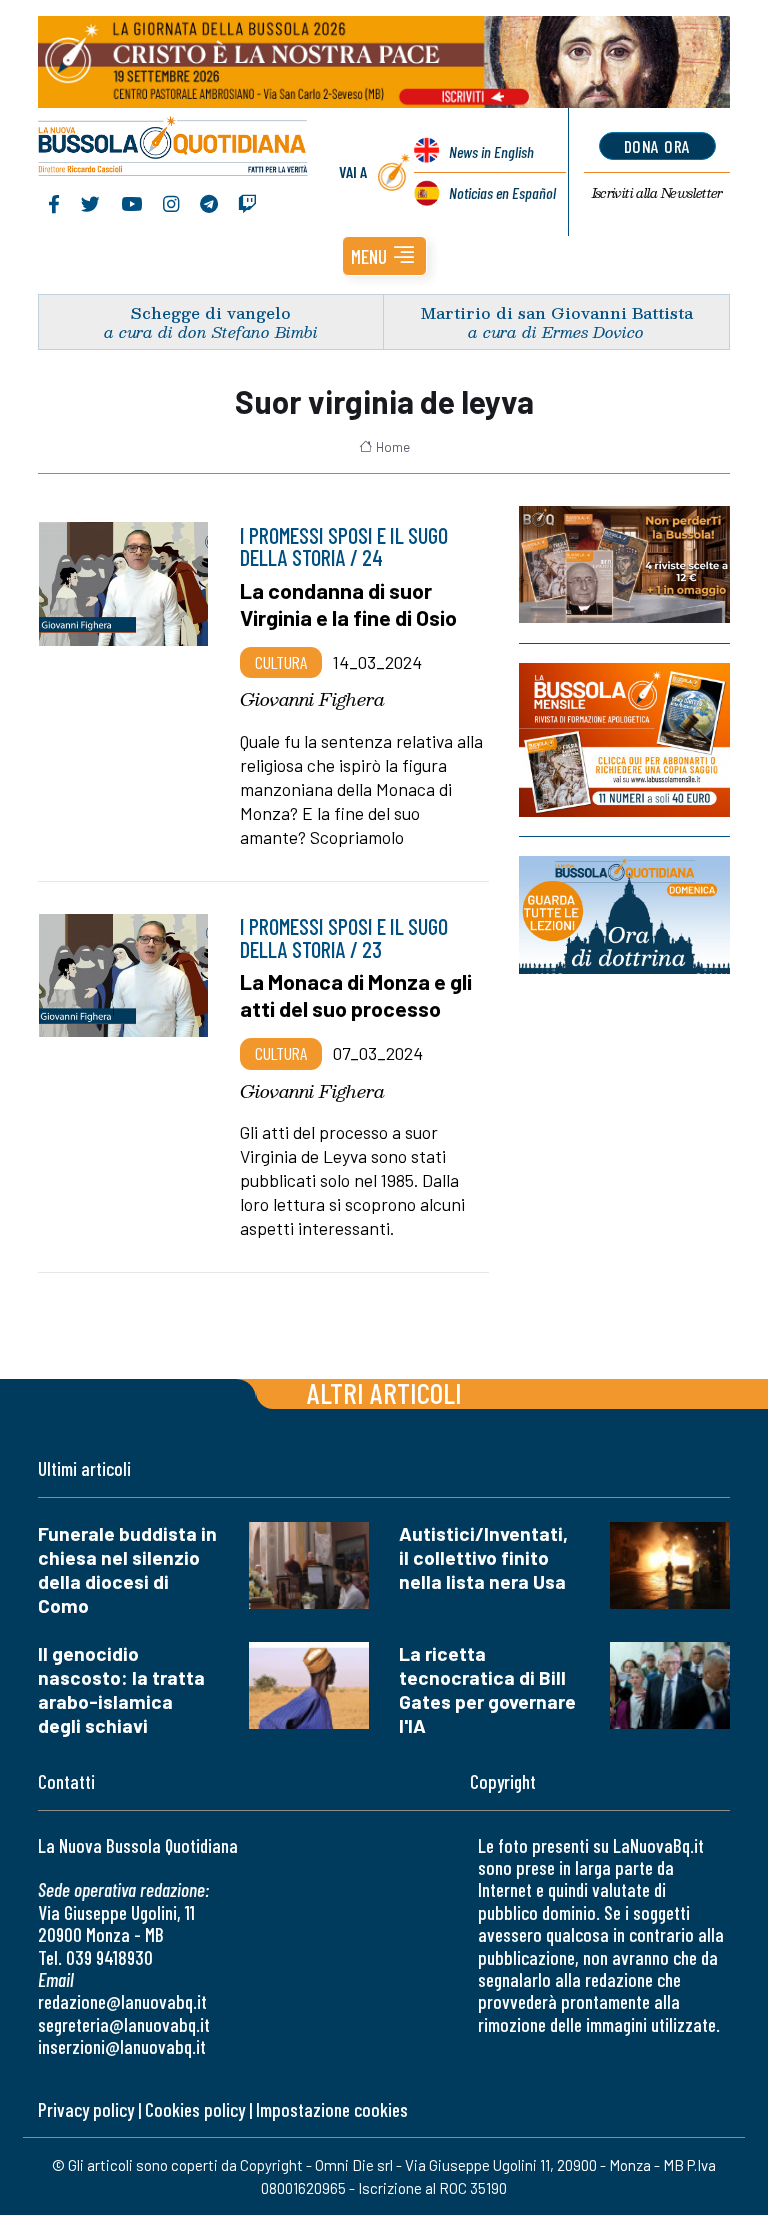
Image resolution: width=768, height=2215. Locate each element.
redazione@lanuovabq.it (122, 2001)
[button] (384, 256)
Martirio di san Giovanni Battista (556, 312)
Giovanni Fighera (312, 699)
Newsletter (657, 193)
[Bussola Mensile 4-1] (624, 564)
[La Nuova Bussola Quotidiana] (173, 148)
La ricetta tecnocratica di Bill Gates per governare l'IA (487, 1689)
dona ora (657, 146)
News (491, 151)
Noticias (502, 192)
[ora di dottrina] (624, 915)
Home (393, 447)
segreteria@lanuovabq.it (124, 2024)
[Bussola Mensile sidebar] (624, 740)
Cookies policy (195, 2109)
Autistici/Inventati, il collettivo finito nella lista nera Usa (483, 1557)
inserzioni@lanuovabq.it (122, 2046)
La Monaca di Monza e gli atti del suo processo (356, 994)
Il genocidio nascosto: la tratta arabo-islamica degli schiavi (121, 1689)
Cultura (281, 662)
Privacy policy (86, 2109)
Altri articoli (384, 1392)
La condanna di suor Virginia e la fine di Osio (348, 603)
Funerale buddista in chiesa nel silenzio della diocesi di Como (127, 1569)
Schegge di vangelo (211, 312)
